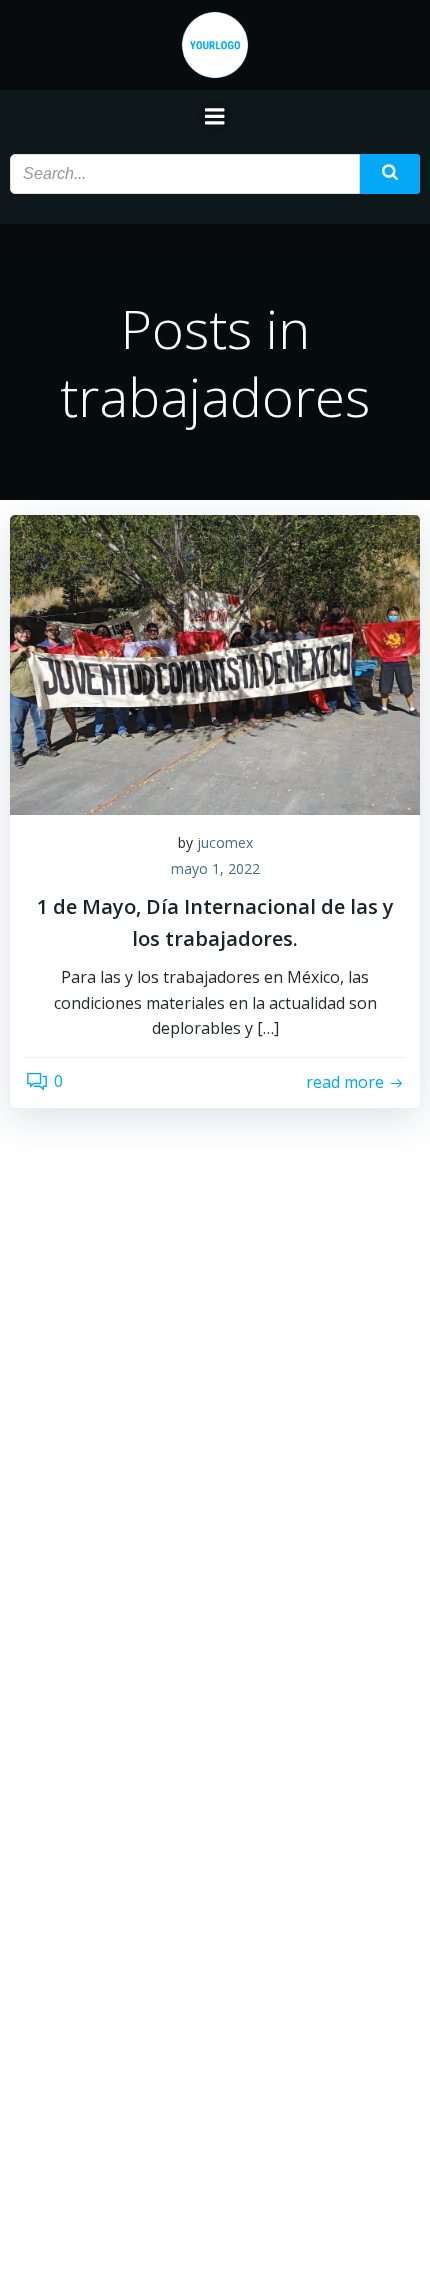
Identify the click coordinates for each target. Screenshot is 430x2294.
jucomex (225, 842)
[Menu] (215, 117)
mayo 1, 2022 (215, 868)
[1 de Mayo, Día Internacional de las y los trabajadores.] (215, 663)
